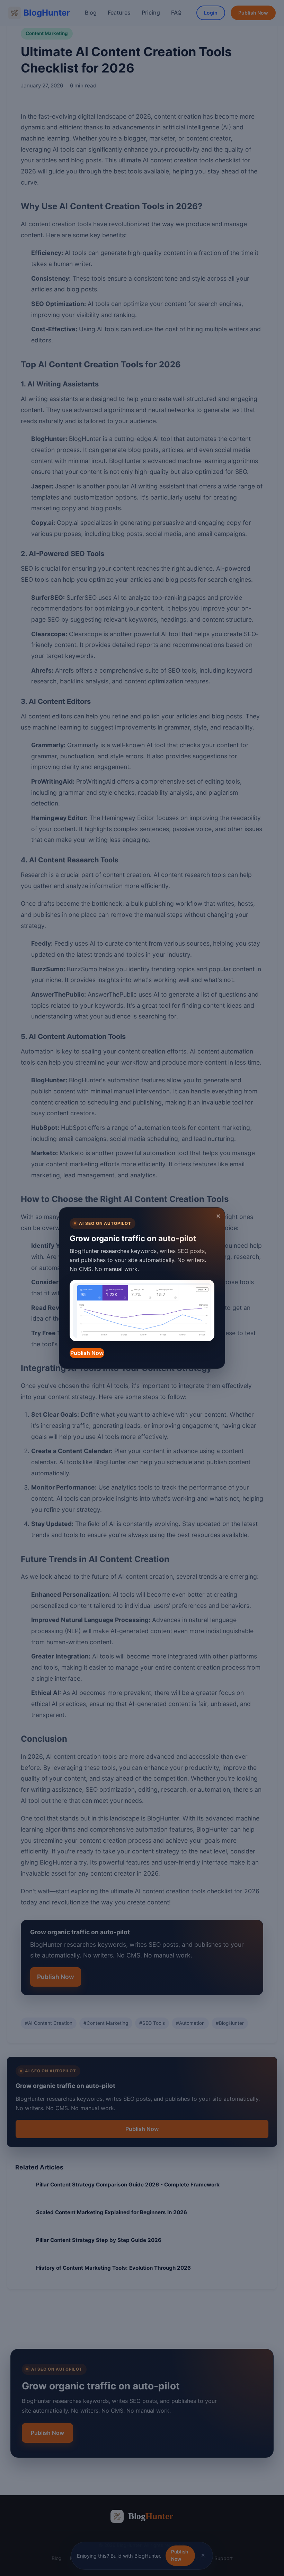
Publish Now (87, 1353)
